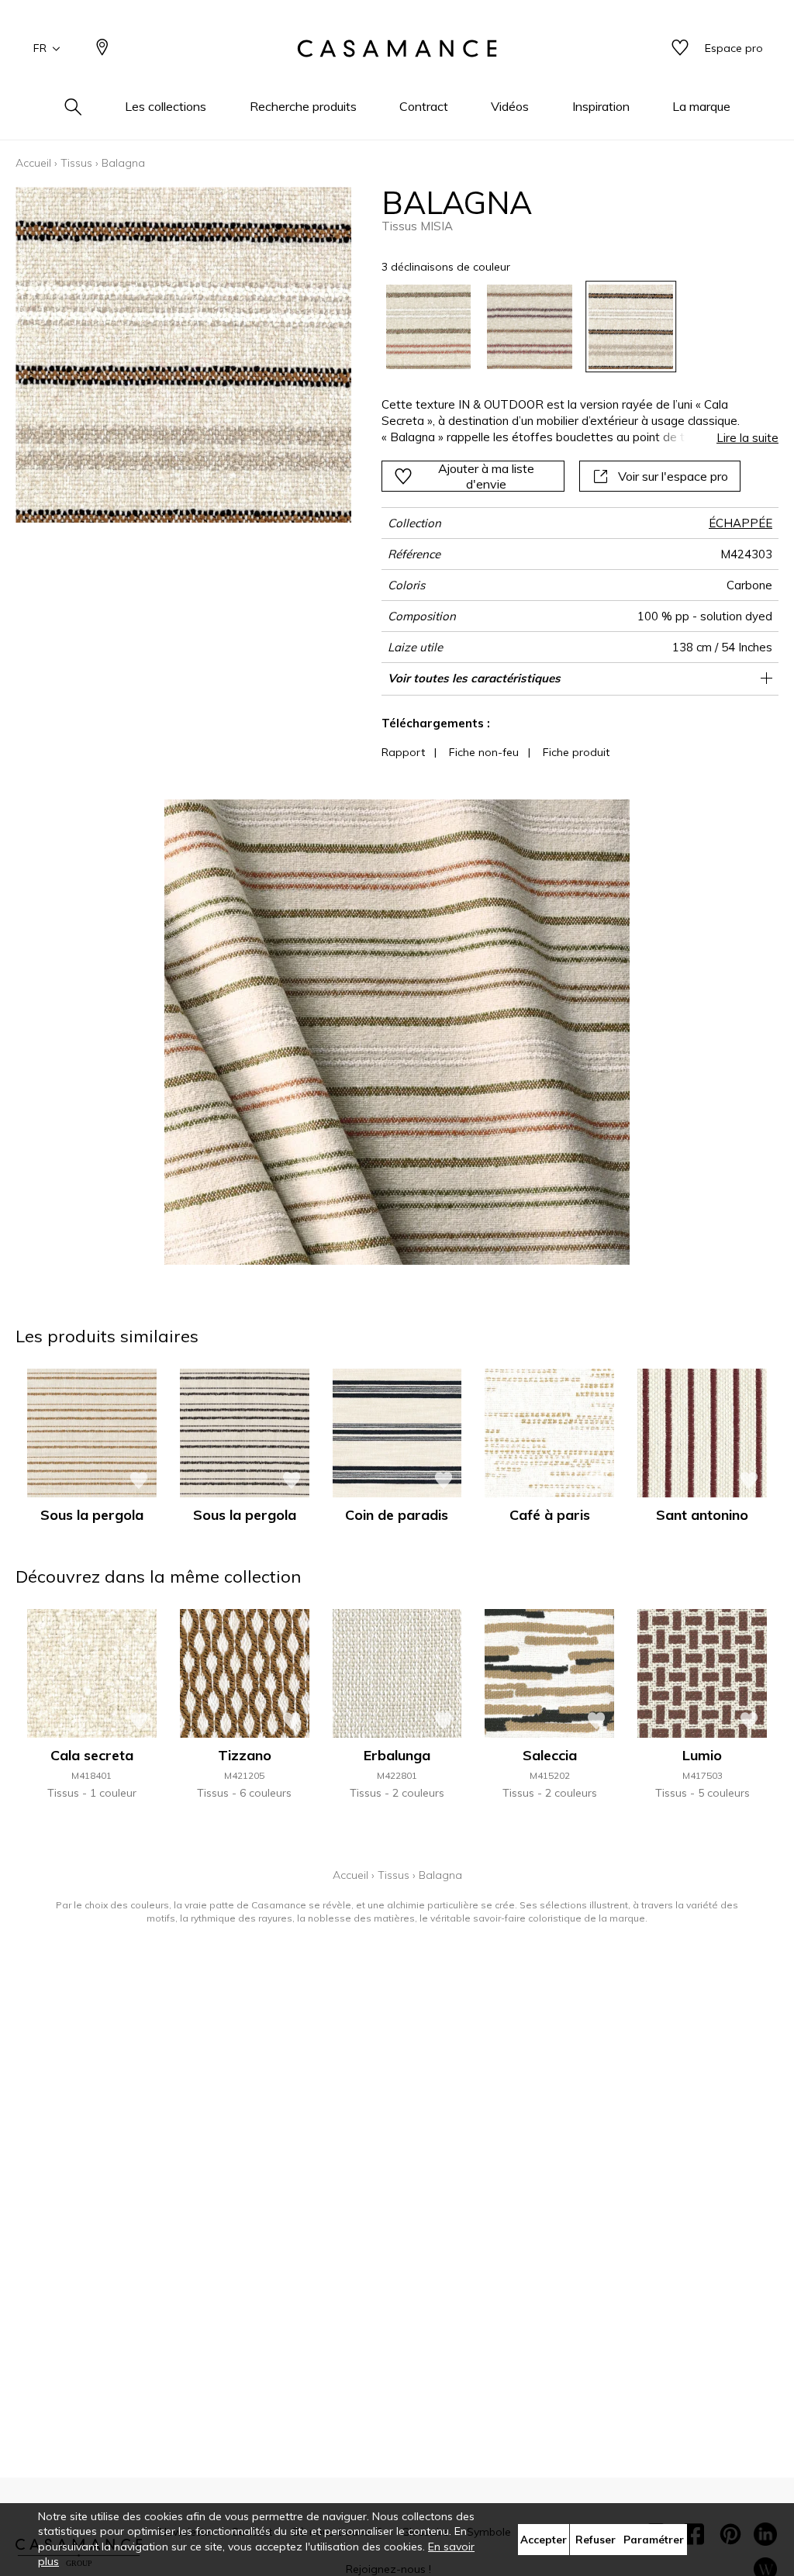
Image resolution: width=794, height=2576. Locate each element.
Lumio (702, 1755)
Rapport (403, 752)
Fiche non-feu (484, 752)
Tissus (76, 163)
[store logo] (397, 49)
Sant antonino (702, 1515)
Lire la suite (747, 438)
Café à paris (550, 1515)
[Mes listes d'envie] (680, 48)
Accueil (33, 163)
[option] (429, 327)
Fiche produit (576, 752)
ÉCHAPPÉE (740, 523)
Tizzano (245, 1755)
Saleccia (550, 1755)
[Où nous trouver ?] (102, 48)
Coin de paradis (397, 1515)
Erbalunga (397, 1755)
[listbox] (572, 327)
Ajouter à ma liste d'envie (486, 476)
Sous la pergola (92, 1515)
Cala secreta (92, 1755)
